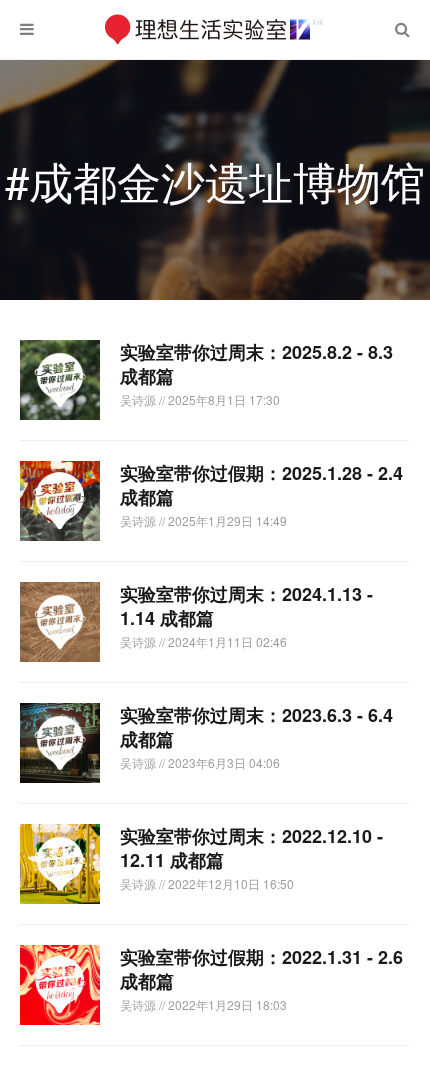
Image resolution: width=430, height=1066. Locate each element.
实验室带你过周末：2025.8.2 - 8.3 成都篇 (256, 364)
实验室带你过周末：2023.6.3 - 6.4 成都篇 (256, 727)
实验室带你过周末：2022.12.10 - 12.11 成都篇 (251, 848)
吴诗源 (139, 399)
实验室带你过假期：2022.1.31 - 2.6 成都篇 (261, 969)
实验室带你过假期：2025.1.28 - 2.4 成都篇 (261, 485)
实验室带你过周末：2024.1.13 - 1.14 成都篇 (246, 606)
